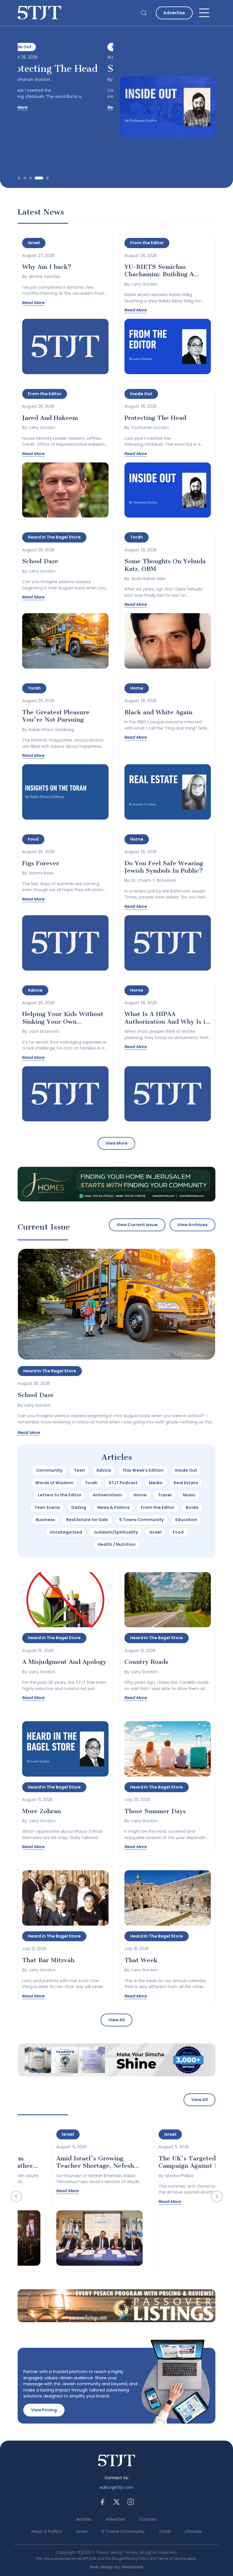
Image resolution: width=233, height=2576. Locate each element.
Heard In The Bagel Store (50, 1371)
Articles (84, 2519)
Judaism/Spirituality (116, 1532)
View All (116, 2020)
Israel (155, 1532)
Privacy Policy (137, 2559)
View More (116, 1143)
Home (140, 1495)
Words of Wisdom (54, 1483)
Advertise (174, 13)
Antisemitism (107, 1495)
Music (189, 1495)
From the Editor (158, 1507)
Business (45, 1520)
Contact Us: (117, 2478)
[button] (19, 178)
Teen (79, 1470)
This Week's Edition (143, 1470)
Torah (91, 1483)
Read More (29, 107)
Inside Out (186, 1470)
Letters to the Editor (60, 1495)
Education (186, 1520)
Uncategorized (66, 1532)
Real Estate (186, 1483)
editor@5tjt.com (117, 2487)
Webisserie (132, 2567)
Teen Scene (47, 1507)
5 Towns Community (142, 1520)
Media (156, 1483)
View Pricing (44, 2410)
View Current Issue (137, 1225)
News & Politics (114, 1507)
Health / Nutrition (117, 1544)
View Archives (193, 1225)
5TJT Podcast (123, 1483)
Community (49, 1470)
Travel (165, 1495)
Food (178, 1532)
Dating (79, 1507)
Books (192, 1507)
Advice (104, 1470)
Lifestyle (194, 2531)
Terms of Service (172, 2559)
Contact (148, 2519)
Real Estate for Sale (87, 1520)
